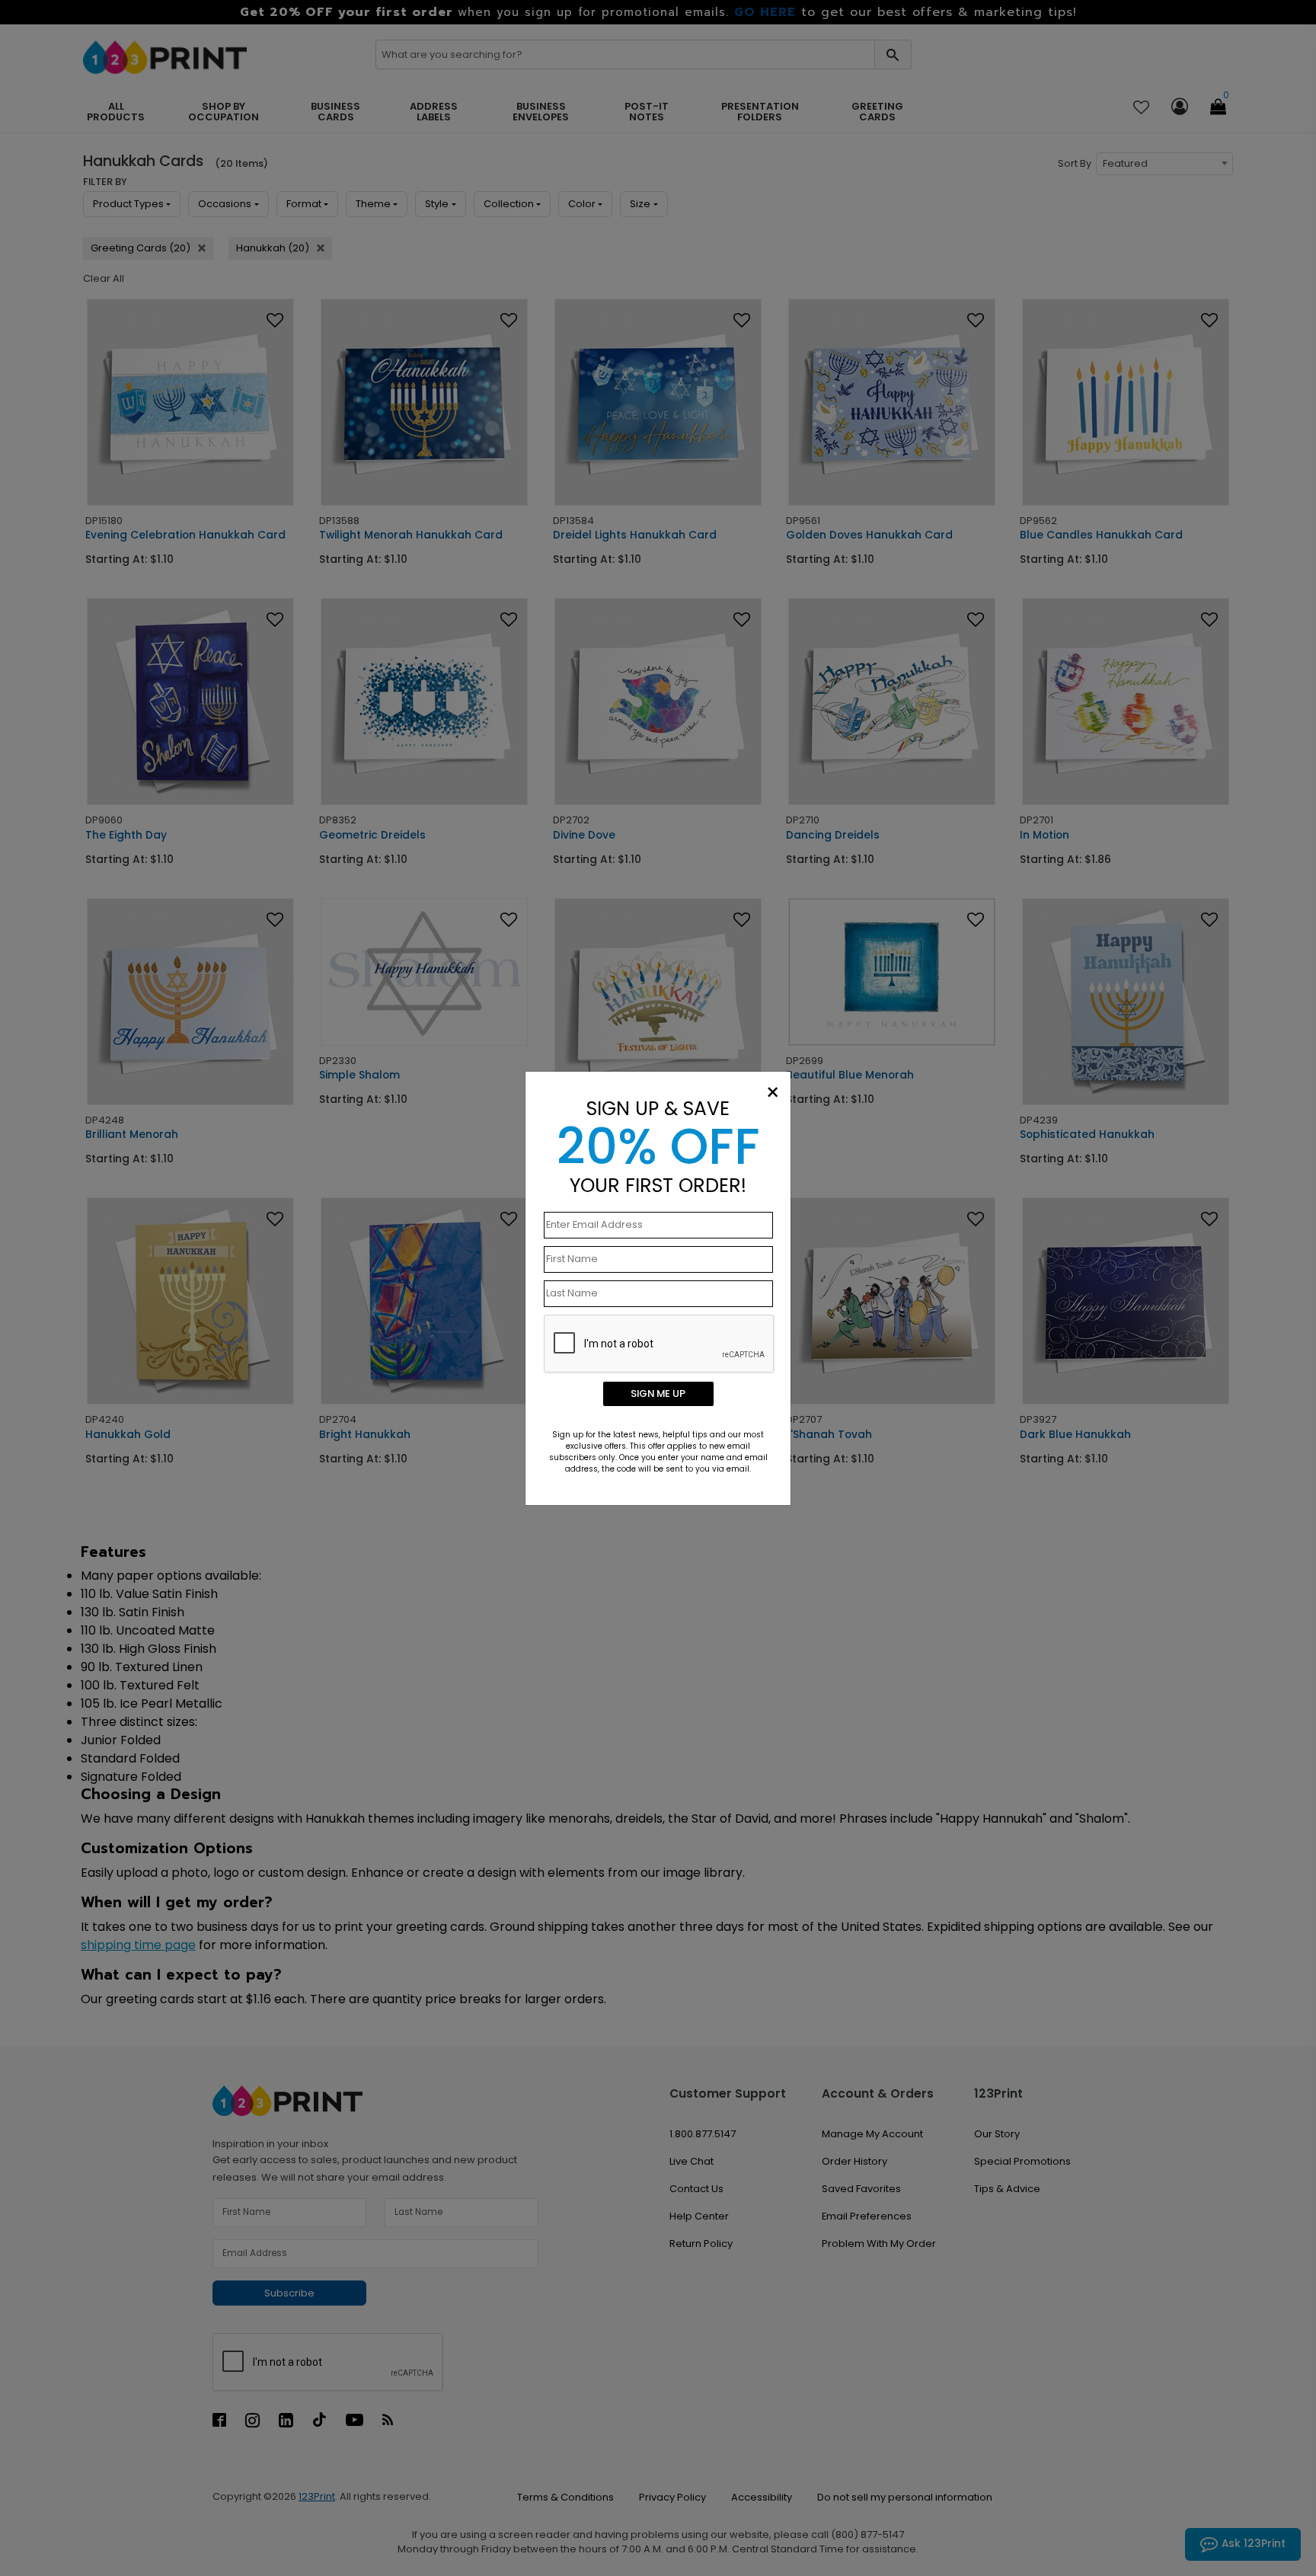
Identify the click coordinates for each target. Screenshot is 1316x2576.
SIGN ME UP (658, 1393)
